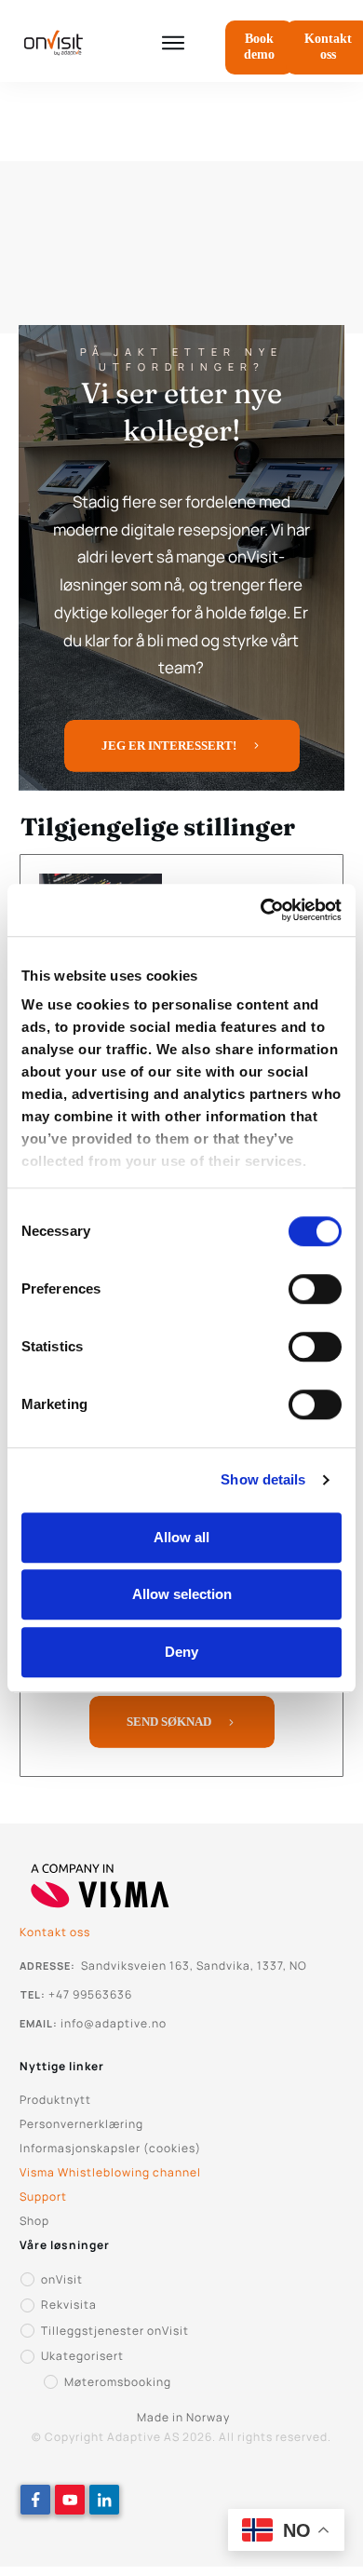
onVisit (62, 2279)
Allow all (181, 1537)
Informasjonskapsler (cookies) (110, 2148)
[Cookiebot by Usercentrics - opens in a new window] (261, 910)
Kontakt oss (55, 1932)
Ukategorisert (82, 2356)
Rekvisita (69, 2305)
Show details (263, 1479)
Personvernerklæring (81, 2124)
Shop (34, 2221)
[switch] (315, 1289)
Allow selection (182, 1594)
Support (43, 2196)
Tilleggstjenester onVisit (115, 2331)
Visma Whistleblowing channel (110, 2172)
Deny (181, 1652)
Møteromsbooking (118, 2382)
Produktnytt (55, 2100)
